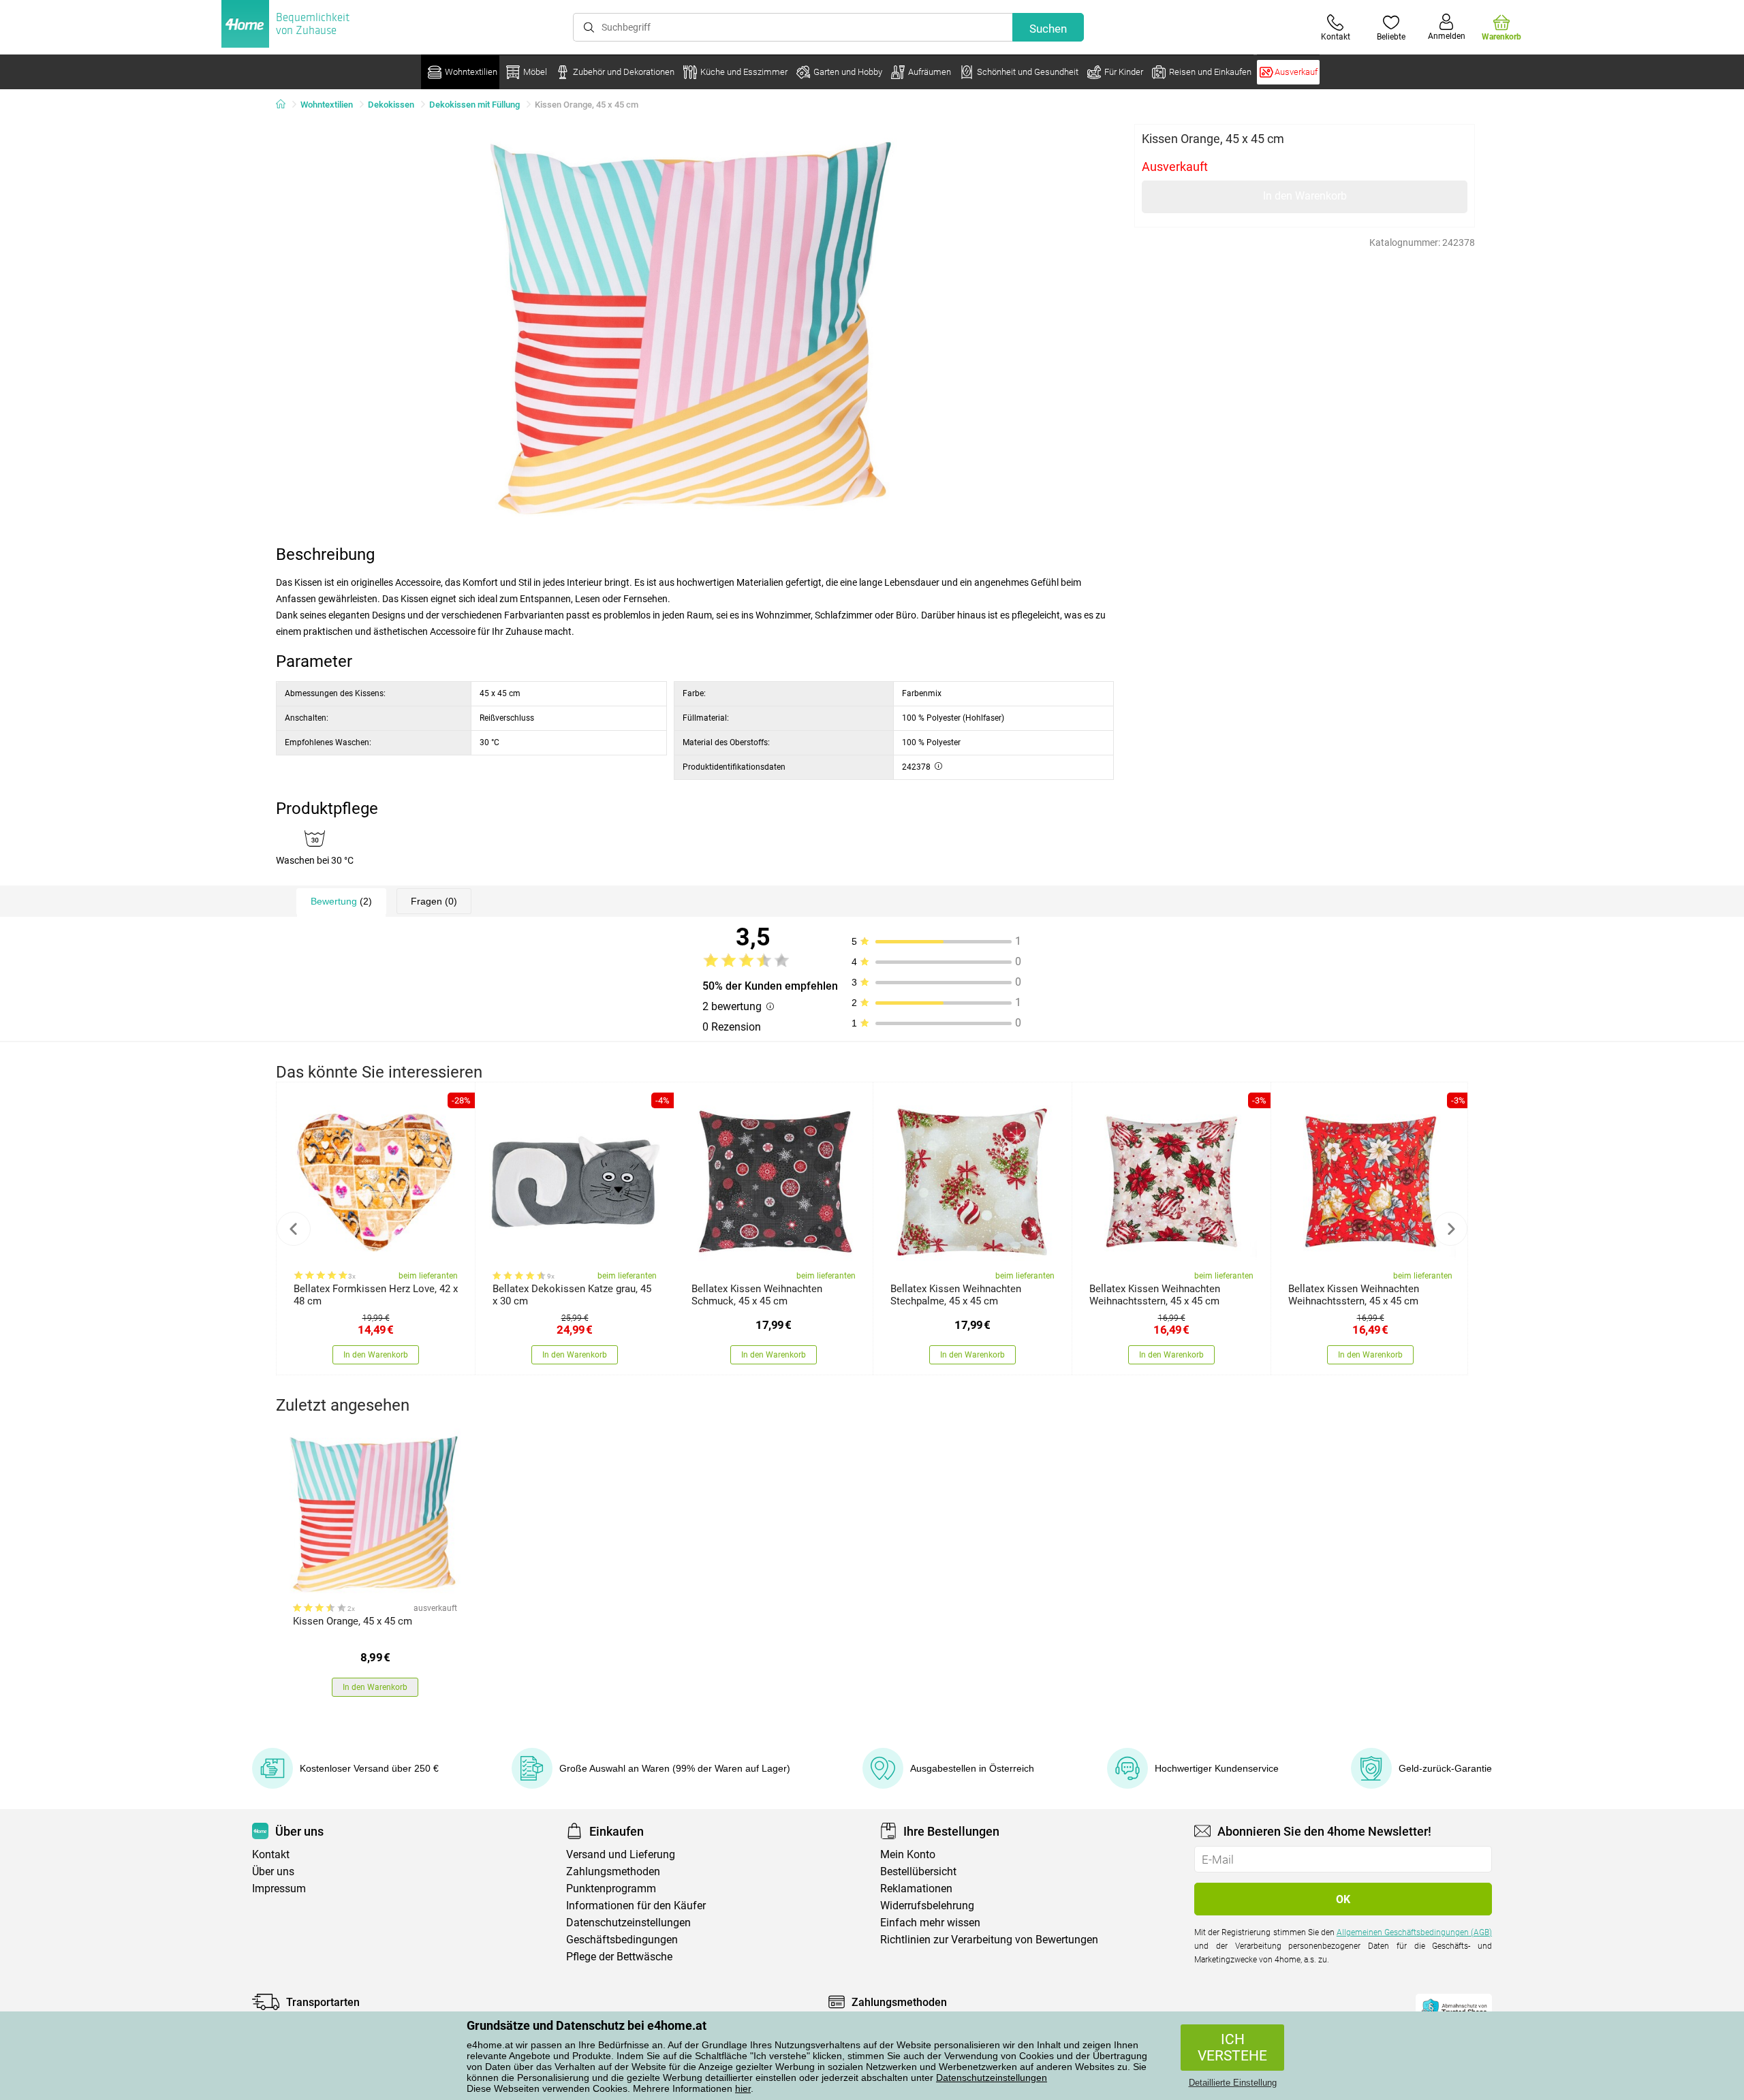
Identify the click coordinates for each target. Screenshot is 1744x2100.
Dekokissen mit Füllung (474, 105)
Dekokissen (391, 105)
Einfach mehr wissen (930, 1923)
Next (1450, 1229)
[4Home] (285, 105)
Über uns (273, 1871)
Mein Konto (908, 1854)
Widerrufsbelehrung (927, 1906)
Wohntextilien (327, 105)
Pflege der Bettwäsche (619, 1957)
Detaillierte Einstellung (1233, 2083)
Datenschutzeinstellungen (992, 2078)
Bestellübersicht (918, 1871)
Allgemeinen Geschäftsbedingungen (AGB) (1414, 1932)
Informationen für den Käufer (636, 1906)
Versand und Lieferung (621, 1854)
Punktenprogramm (611, 1889)
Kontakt (271, 1854)
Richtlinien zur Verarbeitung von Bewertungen (989, 1940)
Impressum (279, 1889)
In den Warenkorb (1305, 196)
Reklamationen (916, 1889)
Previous (294, 1229)
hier (743, 2088)
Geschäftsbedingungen (622, 1940)
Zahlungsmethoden (613, 1871)
